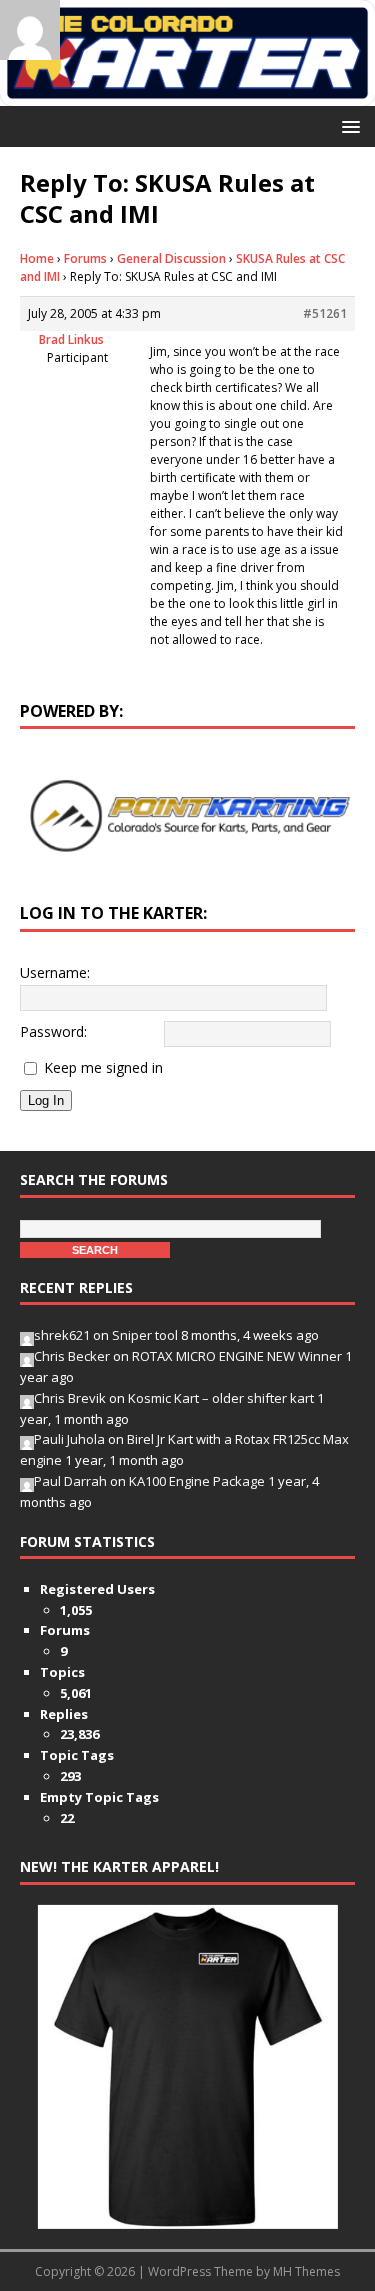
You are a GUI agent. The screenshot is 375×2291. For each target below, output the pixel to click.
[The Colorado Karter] (187, 94)
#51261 (325, 313)
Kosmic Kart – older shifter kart (221, 1398)
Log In (46, 1100)
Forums (85, 258)
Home (37, 258)
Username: (55, 972)
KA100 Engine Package (197, 1481)
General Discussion (171, 258)
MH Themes (306, 2271)
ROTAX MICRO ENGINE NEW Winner (237, 1356)
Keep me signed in (103, 1067)
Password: (53, 1031)
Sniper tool (145, 1335)
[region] (187, 816)
